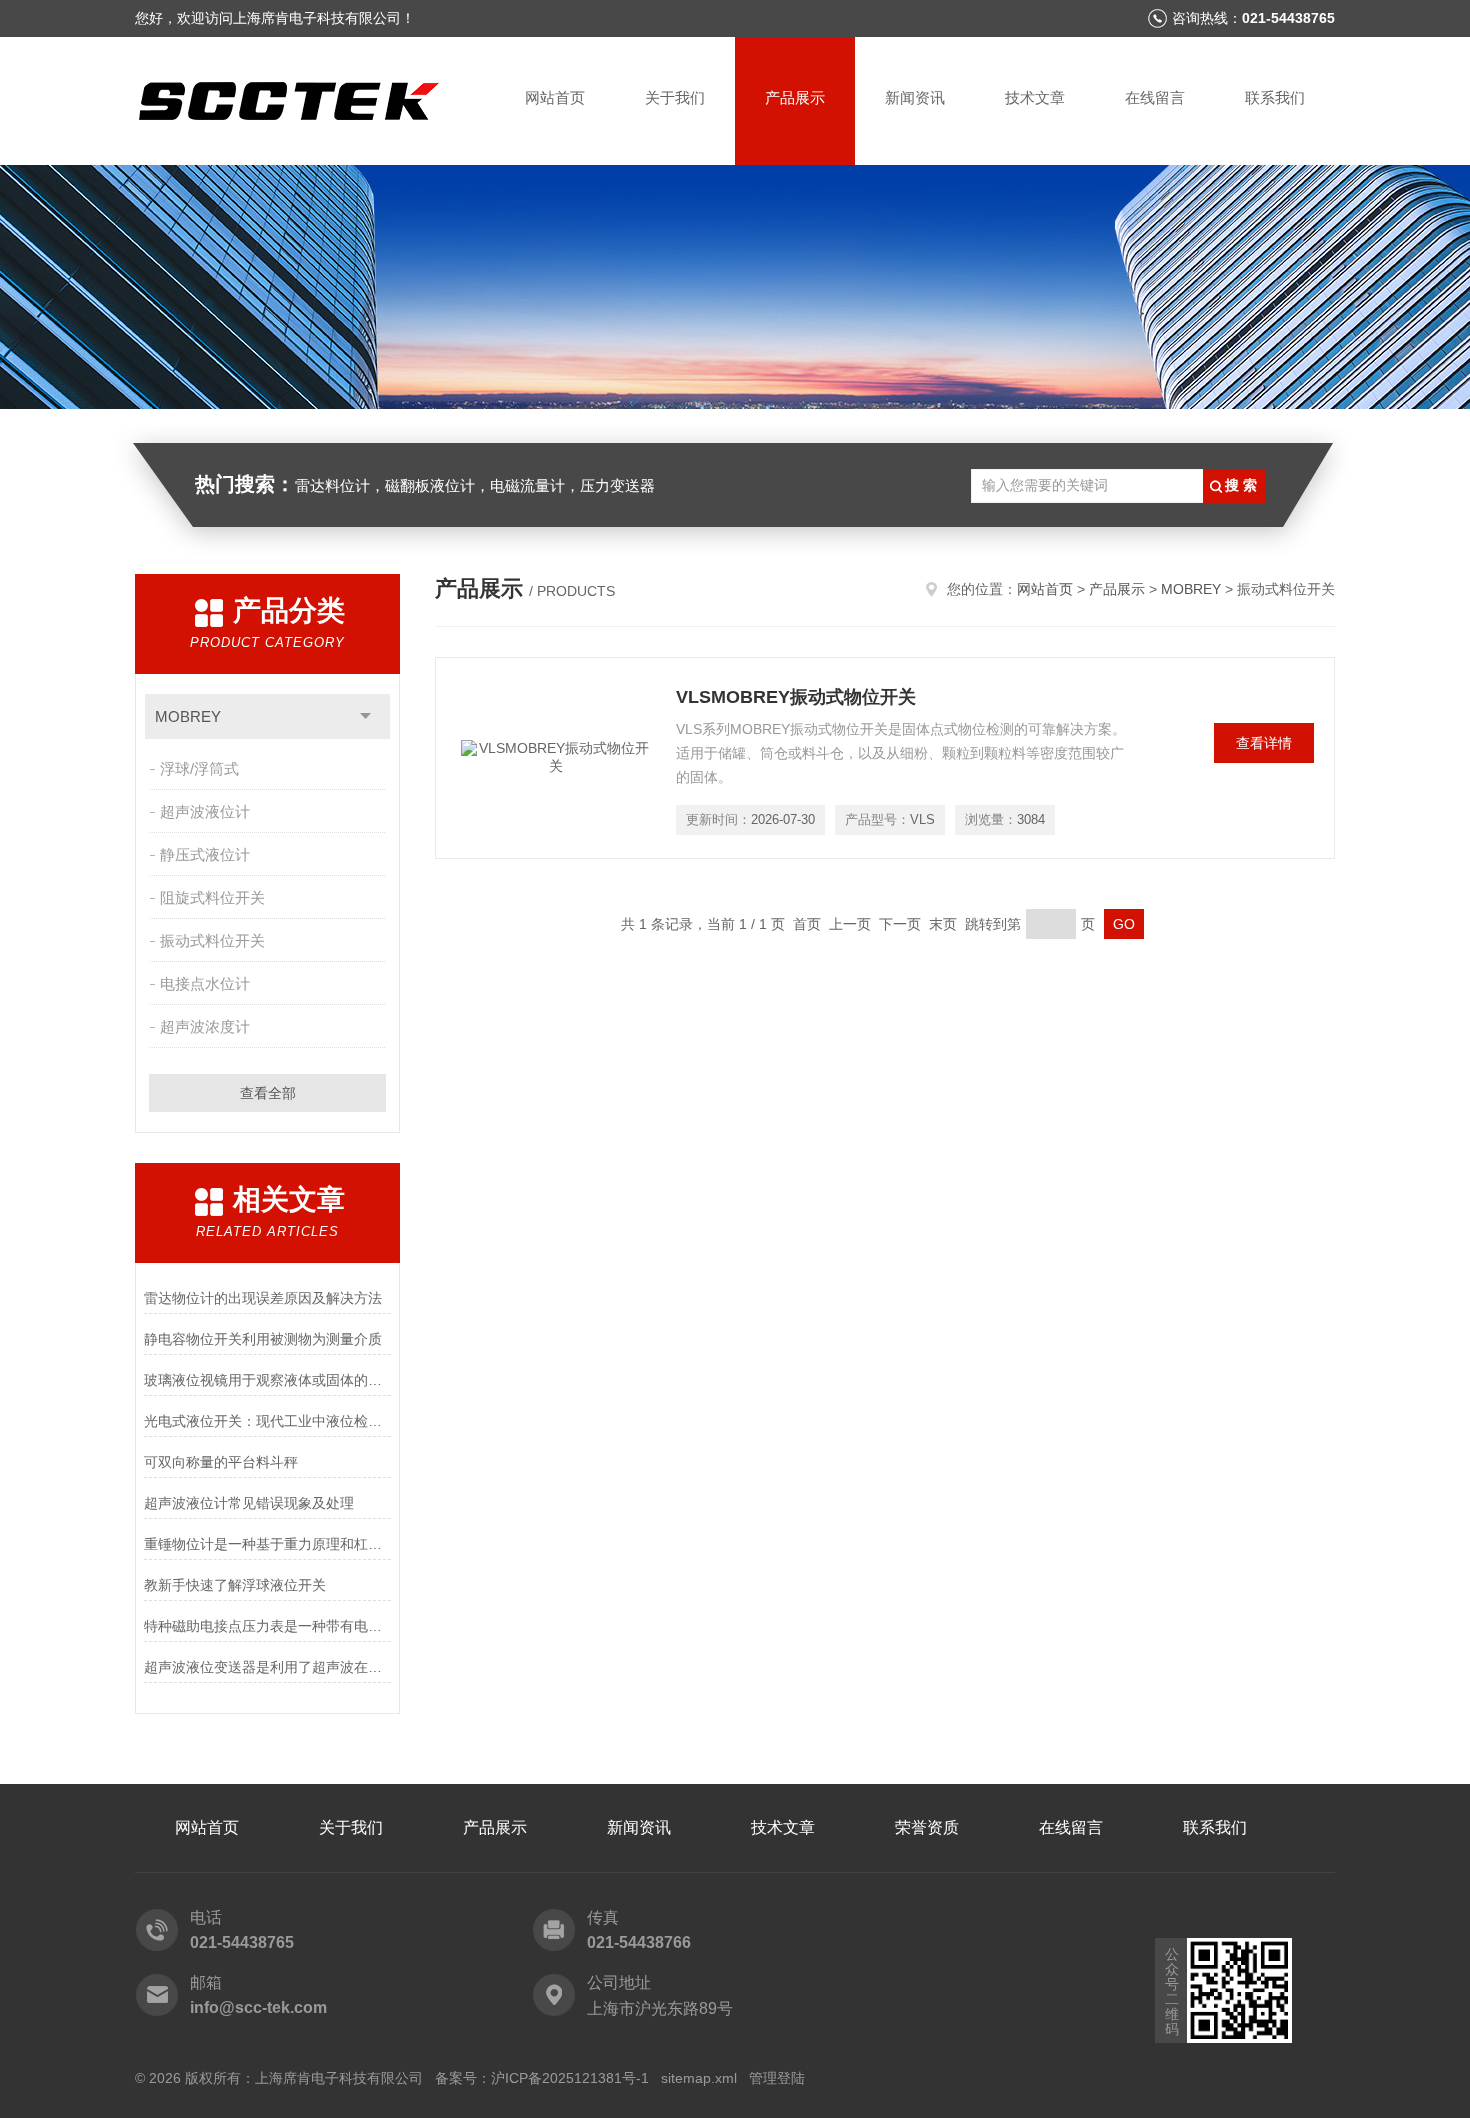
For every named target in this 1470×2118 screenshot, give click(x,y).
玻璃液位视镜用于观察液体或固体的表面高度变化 (267, 1380)
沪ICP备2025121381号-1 (570, 2078)
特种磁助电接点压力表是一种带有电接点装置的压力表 (267, 1626)
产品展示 (795, 97)
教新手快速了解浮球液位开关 (235, 1585)
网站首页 (555, 97)
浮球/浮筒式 (199, 768)
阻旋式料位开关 (212, 897)
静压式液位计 (205, 854)
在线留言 (1155, 97)
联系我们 (1275, 97)
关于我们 (675, 97)
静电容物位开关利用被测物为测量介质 (263, 1339)
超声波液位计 (205, 811)
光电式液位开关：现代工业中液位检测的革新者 (267, 1421)
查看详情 (1264, 743)
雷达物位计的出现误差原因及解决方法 (263, 1298)
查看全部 (268, 1093)
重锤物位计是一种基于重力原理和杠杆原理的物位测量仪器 (267, 1544)
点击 (365, 716)
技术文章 (1035, 97)
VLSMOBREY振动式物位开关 (796, 697)
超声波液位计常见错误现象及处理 (249, 1503)
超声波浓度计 (205, 1026)
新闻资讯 (915, 97)
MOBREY (188, 716)
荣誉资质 (927, 1827)
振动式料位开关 (212, 940)
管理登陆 (777, 2078)
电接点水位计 (205, 983)
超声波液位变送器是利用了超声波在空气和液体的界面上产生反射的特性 (267, 1667)
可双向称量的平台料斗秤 (221, 1462)
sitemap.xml (699, 2078)
